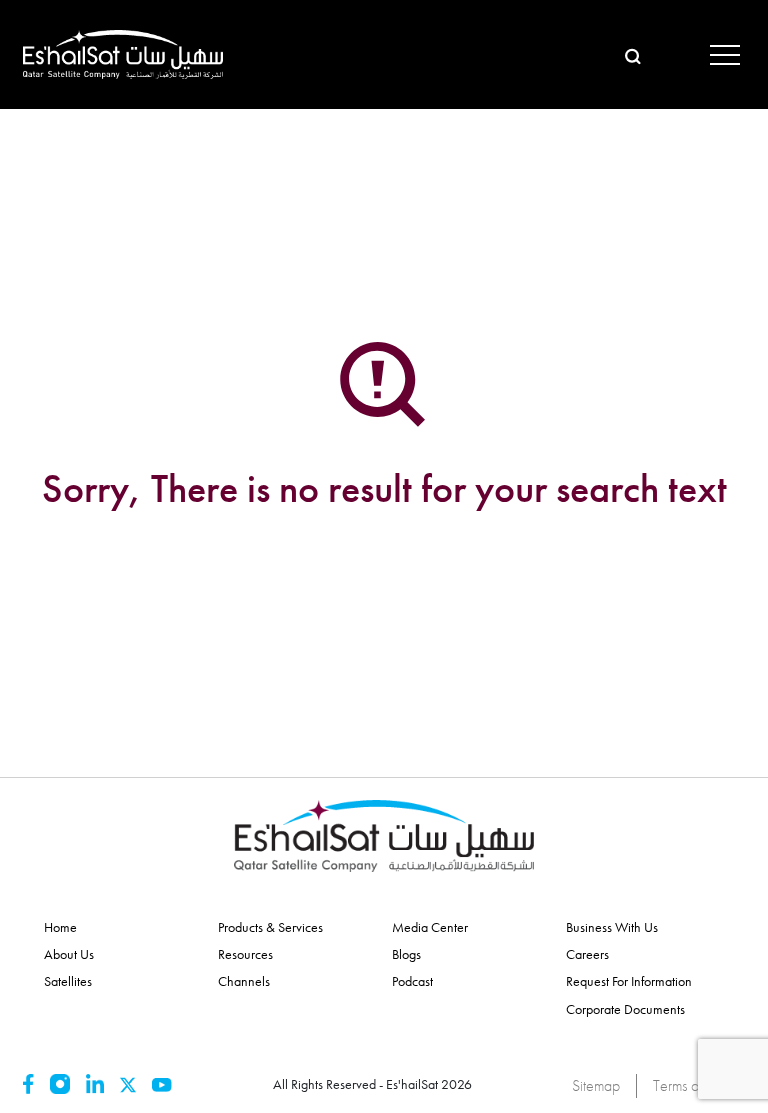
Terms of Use (691, 1085)
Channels (244, 981)
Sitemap (596, 1085)
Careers (587, 954)
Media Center (430, 927)
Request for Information (629, 981)
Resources (245, 954)
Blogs (406, 954)
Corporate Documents (625, 1009)
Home (60, 927)
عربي (669, 54)
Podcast (412, 981)
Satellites (68, 981)
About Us (69, 954)
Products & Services (270, 927)
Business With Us (612, 927)
